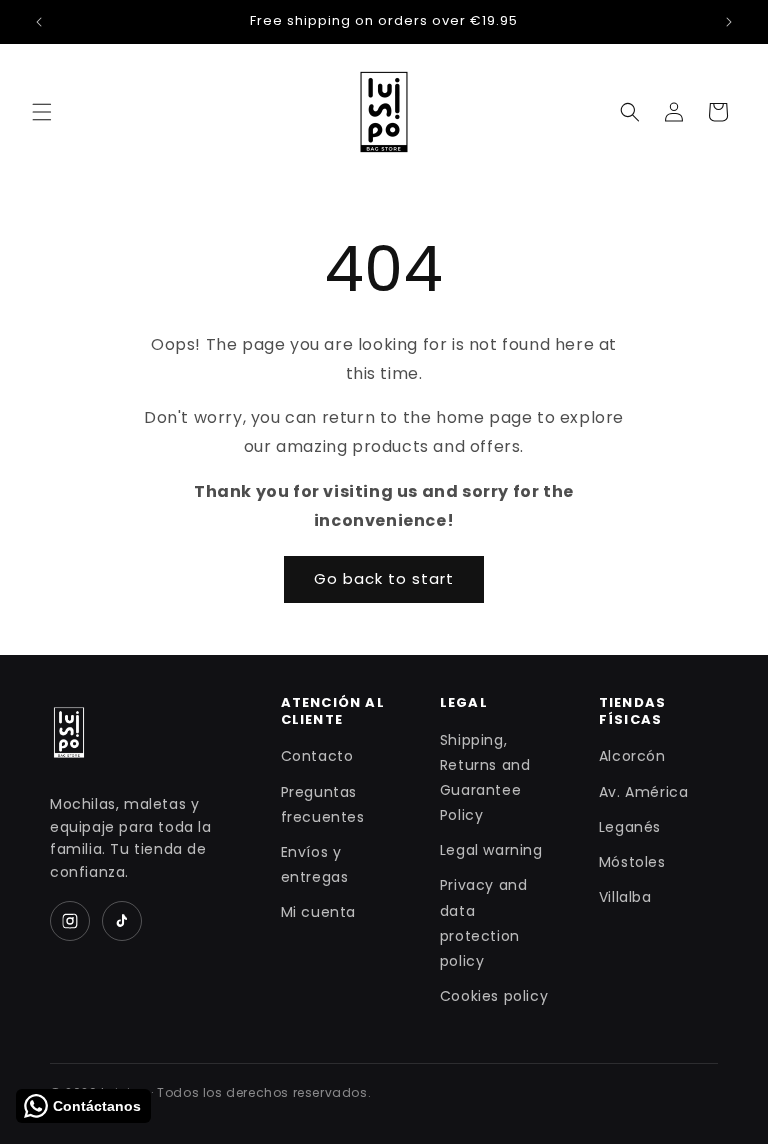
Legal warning (491, 850)
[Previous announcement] (39, 22)
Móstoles (632, 862)
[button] (42, 112)
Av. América (644, 792)
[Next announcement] (729, 22)
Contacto (317, 756)
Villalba (625, 897)
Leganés (630, 827)
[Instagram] (70, 921)
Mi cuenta (318, 912)
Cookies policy (494, 996)
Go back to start (384, 578)
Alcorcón (632, 756)
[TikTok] (122, 921)
